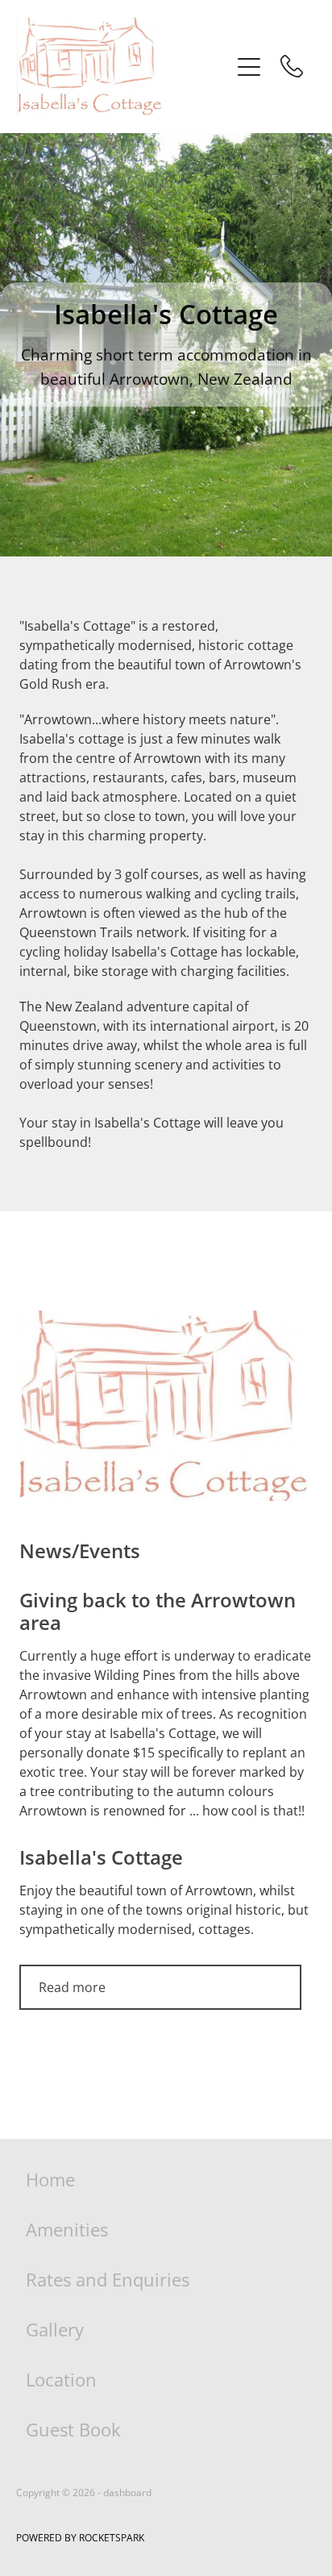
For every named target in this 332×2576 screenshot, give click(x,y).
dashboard (127, 2493)
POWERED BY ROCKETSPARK (80, 2538)
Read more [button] (72, 1987)
